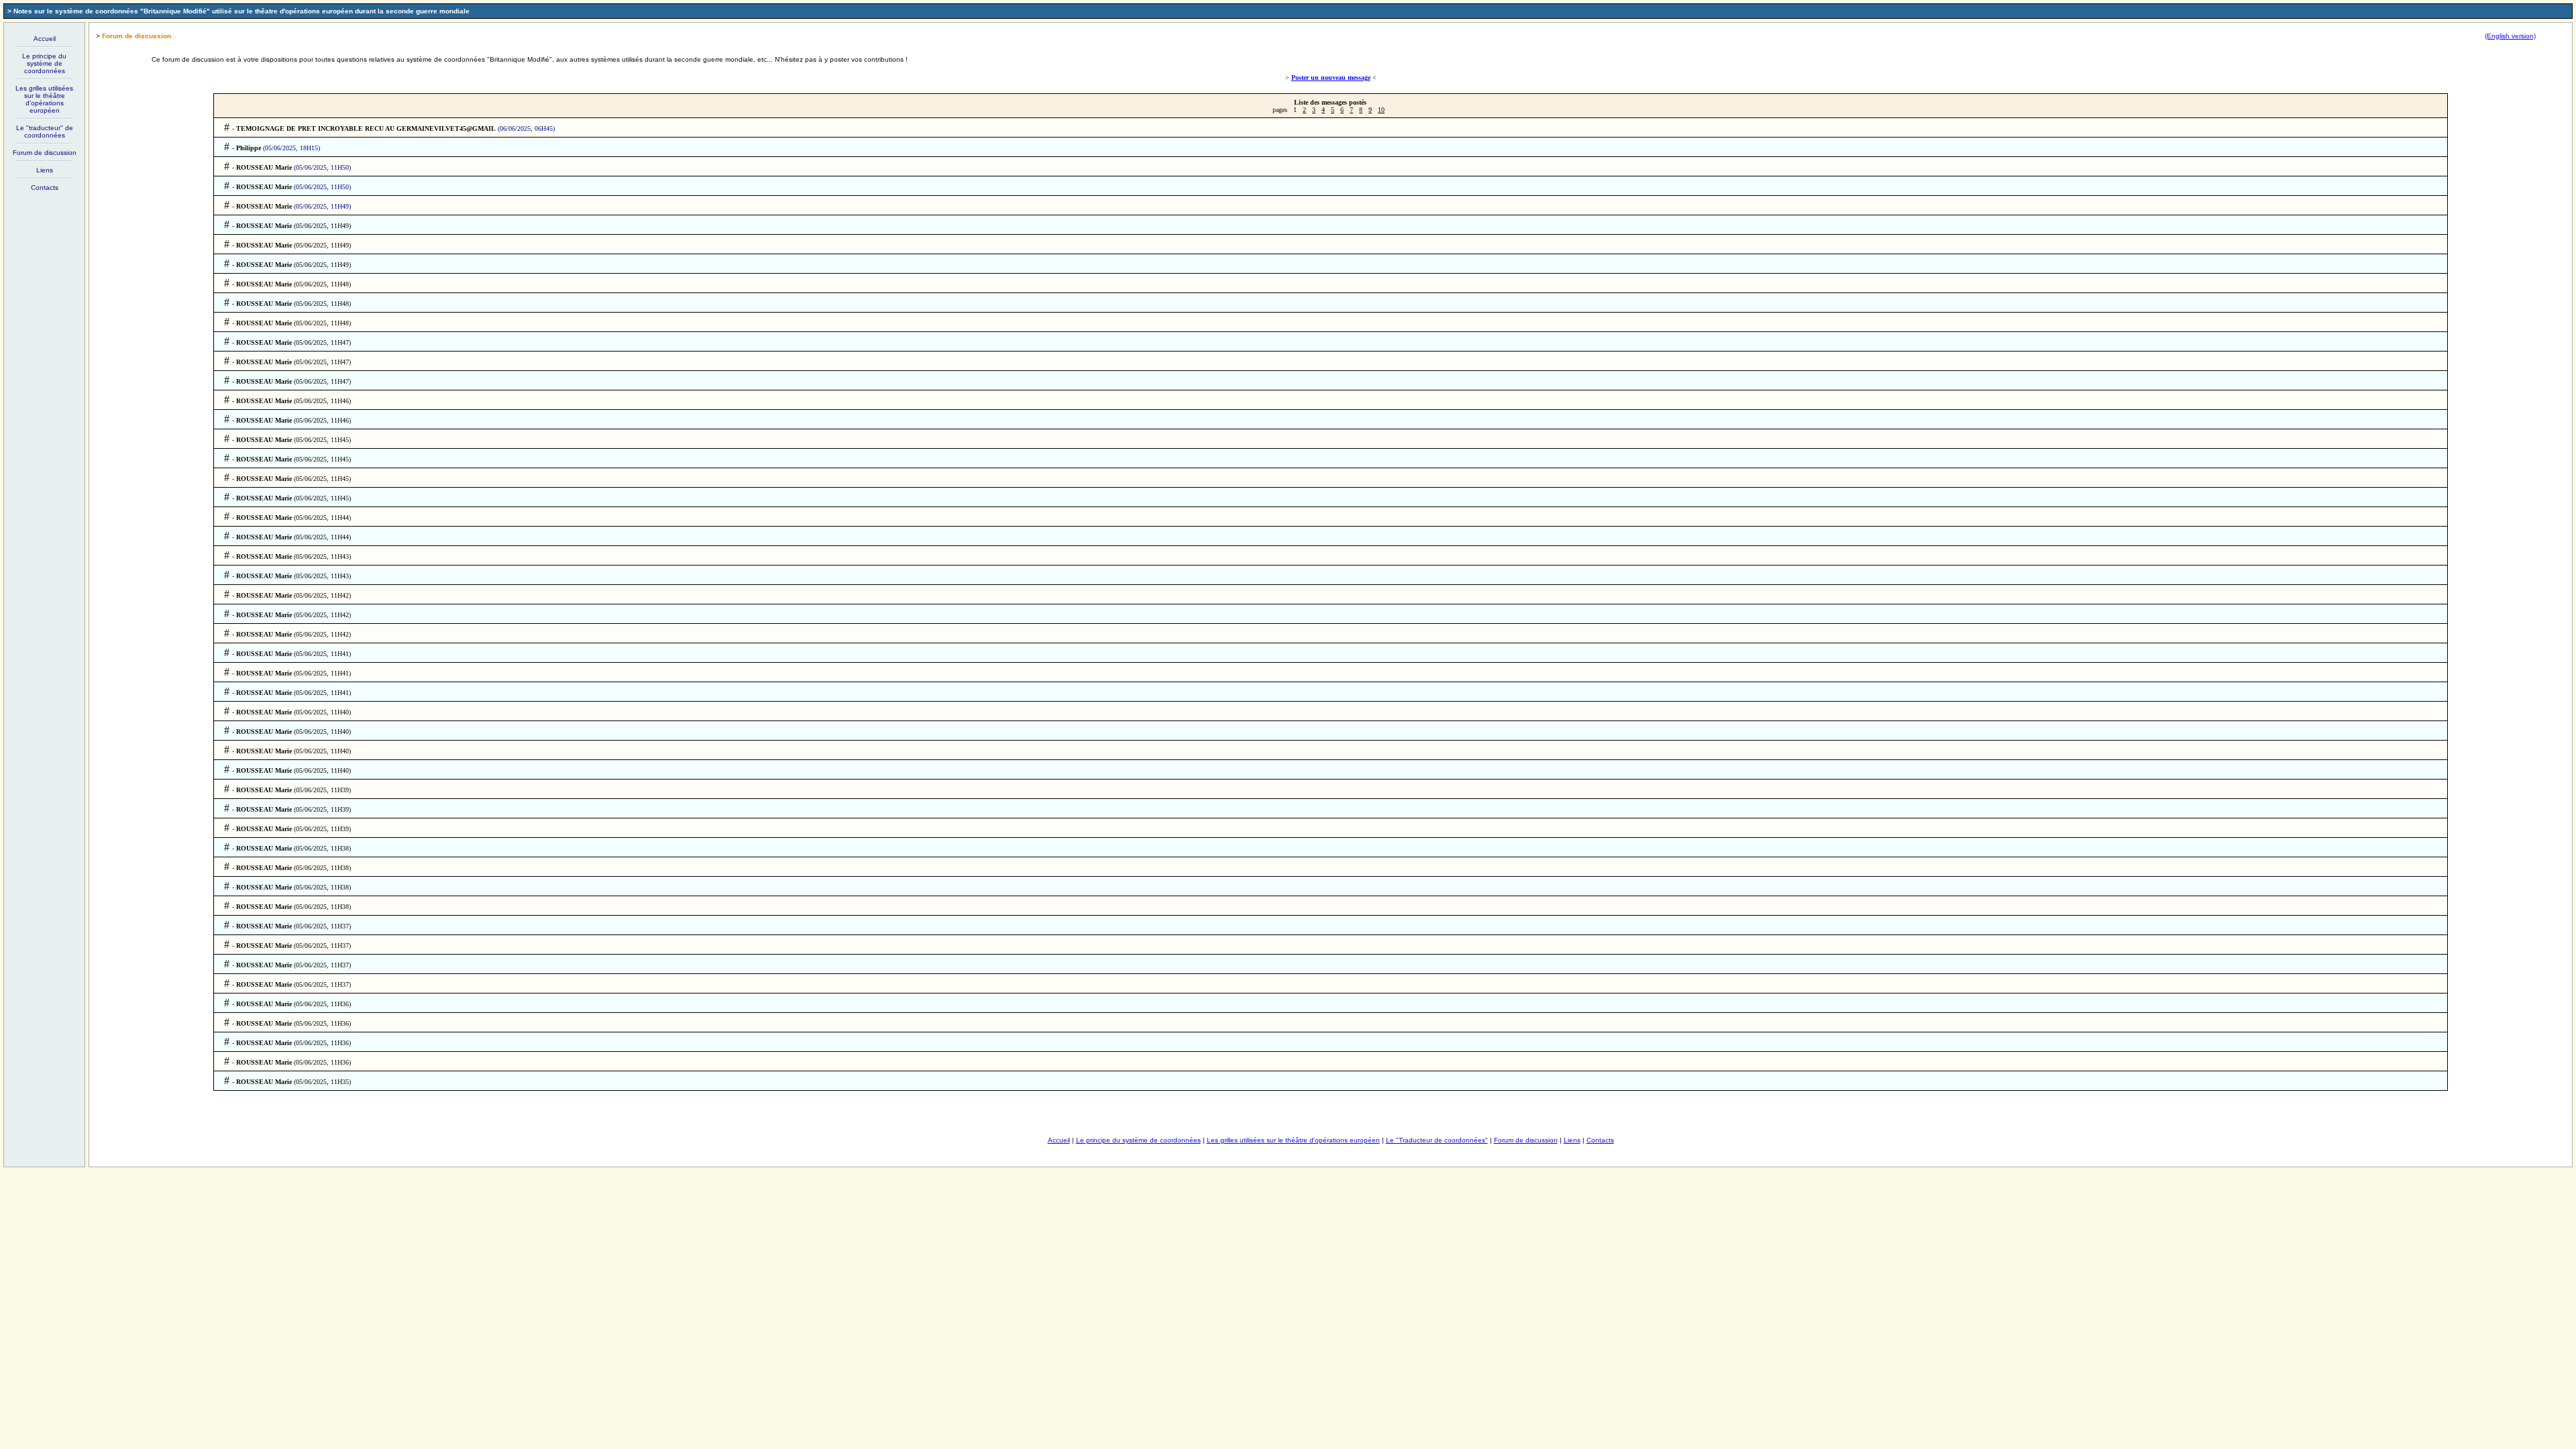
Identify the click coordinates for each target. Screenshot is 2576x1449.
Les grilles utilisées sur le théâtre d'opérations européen (44, 99)
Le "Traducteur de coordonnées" (1437, 1140)
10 (1381, 110)
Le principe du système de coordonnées (44, 63)
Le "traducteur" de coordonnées (45, 131)
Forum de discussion (45, 153)
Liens (45, 170)
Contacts (45, 187)
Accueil (45, 39)
